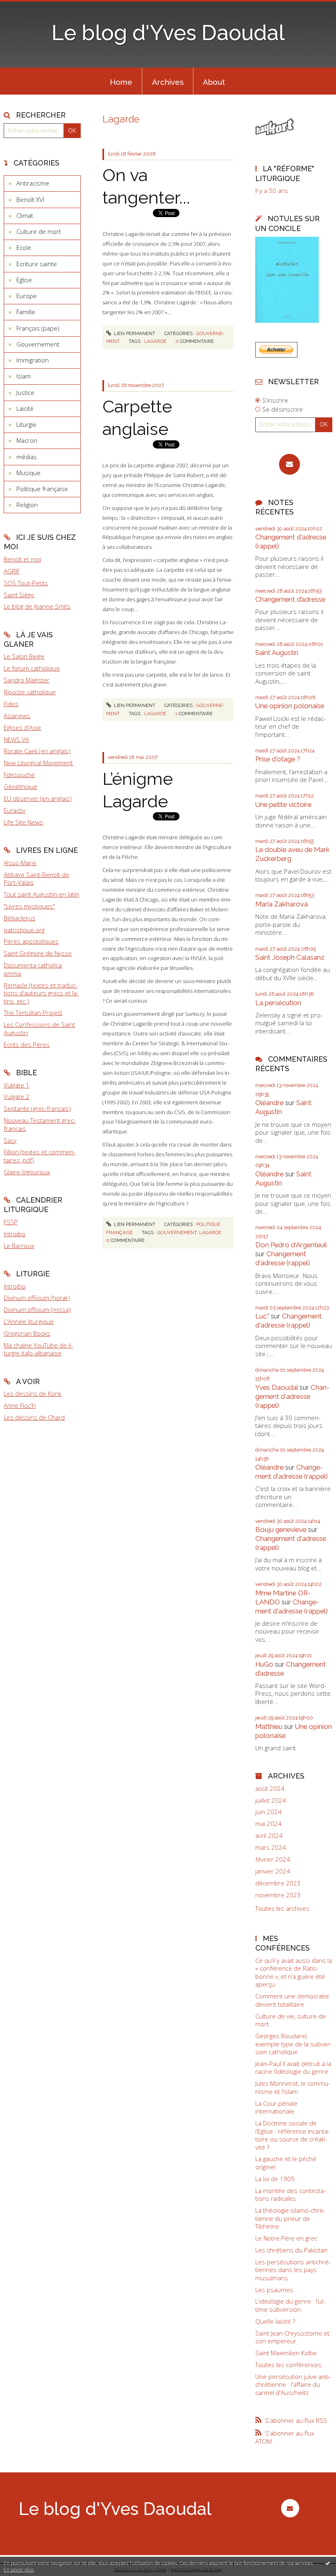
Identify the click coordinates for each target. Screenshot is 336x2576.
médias (27, 457)
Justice (25, 392)
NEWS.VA (16, 739)
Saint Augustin (277, 652)
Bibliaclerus (19, 918)
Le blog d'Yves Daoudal (168, 33)
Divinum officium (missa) (37, 1310)
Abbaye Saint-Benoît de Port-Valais (36, 879)
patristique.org (24, 930)
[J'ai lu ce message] (328, 2563)
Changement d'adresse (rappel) (283, 1258)
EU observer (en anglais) (38, 798)
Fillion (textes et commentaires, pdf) (40, 1156)
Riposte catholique (30, 692)
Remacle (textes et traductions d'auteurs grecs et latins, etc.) (41, 993)
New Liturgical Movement (38, 763)
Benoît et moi (22, 559)
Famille (26, 312)
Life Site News (23, 822)
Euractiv (15, 810)
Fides (11, 704)
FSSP (11, 1222)
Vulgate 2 (17, 1097)
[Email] (289, 464)
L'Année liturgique (29, 1321)
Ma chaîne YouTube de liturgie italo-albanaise (38, 1349)
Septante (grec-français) (37, 1108)
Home (121, 82)
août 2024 (270, 1789)
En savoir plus (19, 2570)
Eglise (24, 280)
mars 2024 (271, 1848)
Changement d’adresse (290, 599)
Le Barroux (19, 1246)
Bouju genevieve (281, 1529)
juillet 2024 (271, 1800)
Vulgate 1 (17, 1085)
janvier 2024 (273, 1871)
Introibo (15, 1234)
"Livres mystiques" (29, 906)
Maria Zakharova (282, 904)
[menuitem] (121, 81)
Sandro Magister (27, 680)
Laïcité (25, 408)
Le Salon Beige (24, 656)
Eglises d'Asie (22, 727)
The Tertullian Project (33, 1013)
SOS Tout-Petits (26, 583)
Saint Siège (19, 595)
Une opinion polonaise (290, 706)
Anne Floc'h (20, 1405)
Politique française (42, 489)
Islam (24, 376)
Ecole (24, 247)
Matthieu (269, 1726)
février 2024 (273, 1859)
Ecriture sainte (37, 264)
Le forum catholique (32, 668)
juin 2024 (268, 1812)
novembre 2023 (278, 1895)
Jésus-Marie (20, 863)
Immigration (33, 360)
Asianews (17, 716)
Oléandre (269, 1103)
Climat (25, 215)
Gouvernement (38, 344)
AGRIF (12, 571)
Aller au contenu (27, 7)
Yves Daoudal (277, 1387)
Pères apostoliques (31, 941)
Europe (27, 296)
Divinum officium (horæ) (37, 1298)
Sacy (10, 1140)
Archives (168, 82)
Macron (27, 440)
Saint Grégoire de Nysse (38, 953)
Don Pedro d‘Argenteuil (291, 1245)
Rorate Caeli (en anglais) (37, 751)
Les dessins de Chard (34, 1417)
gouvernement (177, 1232)
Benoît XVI (30, 199)
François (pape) (38, 328)
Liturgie (26, 424)
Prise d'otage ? (278, 759)
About (214, 82)
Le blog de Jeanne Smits (37, 606)
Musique (28, 473)
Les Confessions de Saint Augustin (39, 1029)
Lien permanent (134, 333)
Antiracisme (33, 183)
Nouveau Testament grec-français (40, 1124)
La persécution (278, 1003)
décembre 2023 (278, 1883)
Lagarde (155, 341)
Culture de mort (39, 231)
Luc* (262, 1316)
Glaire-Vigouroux (27, 1172)
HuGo (264, 1664)
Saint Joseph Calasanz (290, 957)
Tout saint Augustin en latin (41, 894)
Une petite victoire (283, 804)
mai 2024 (268, 1824)
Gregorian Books (27, 1333)
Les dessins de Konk (33, 1393)
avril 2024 (269, 1836)
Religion (27, 505)
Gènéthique (20, 786)
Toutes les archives (282, 1909)
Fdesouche (19, 775)
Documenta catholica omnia (33, 969)
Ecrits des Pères (27, 1044)
